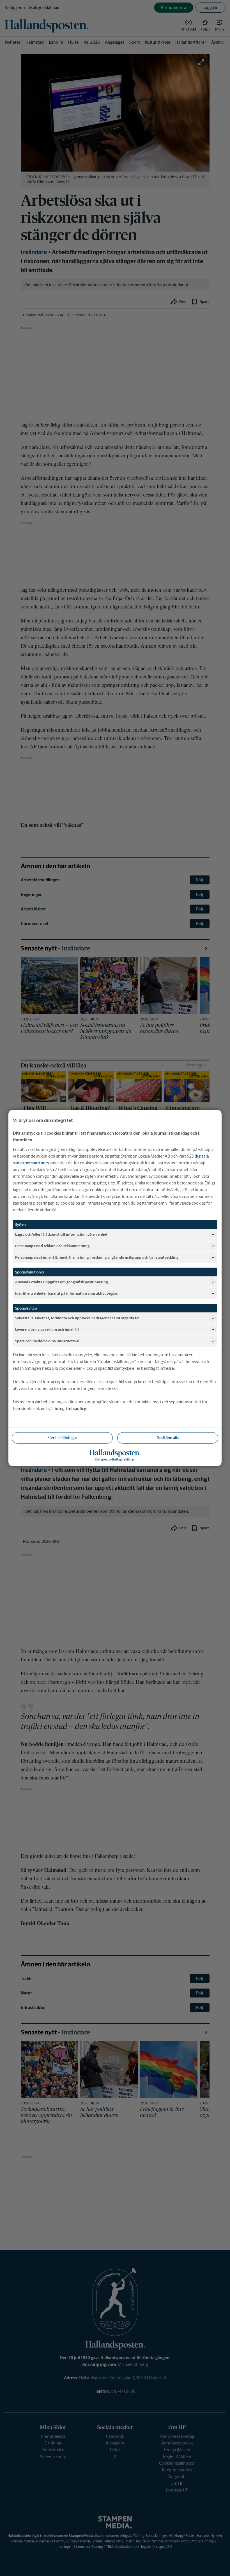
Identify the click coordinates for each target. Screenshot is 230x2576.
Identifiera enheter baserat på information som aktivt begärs (66, 1293)
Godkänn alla (168, 1438)
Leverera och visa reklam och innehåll (47, 1329)
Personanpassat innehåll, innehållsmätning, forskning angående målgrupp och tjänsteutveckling (97, 1257)
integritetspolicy (70, 1408)
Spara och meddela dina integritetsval (47, 1341)
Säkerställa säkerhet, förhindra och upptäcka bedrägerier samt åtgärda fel (77, 1318)
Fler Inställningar (62, 1438)
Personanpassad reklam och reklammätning (52, 1246)
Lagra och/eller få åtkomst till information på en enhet (61, 1234)
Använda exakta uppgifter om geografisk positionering (61, 1282)
